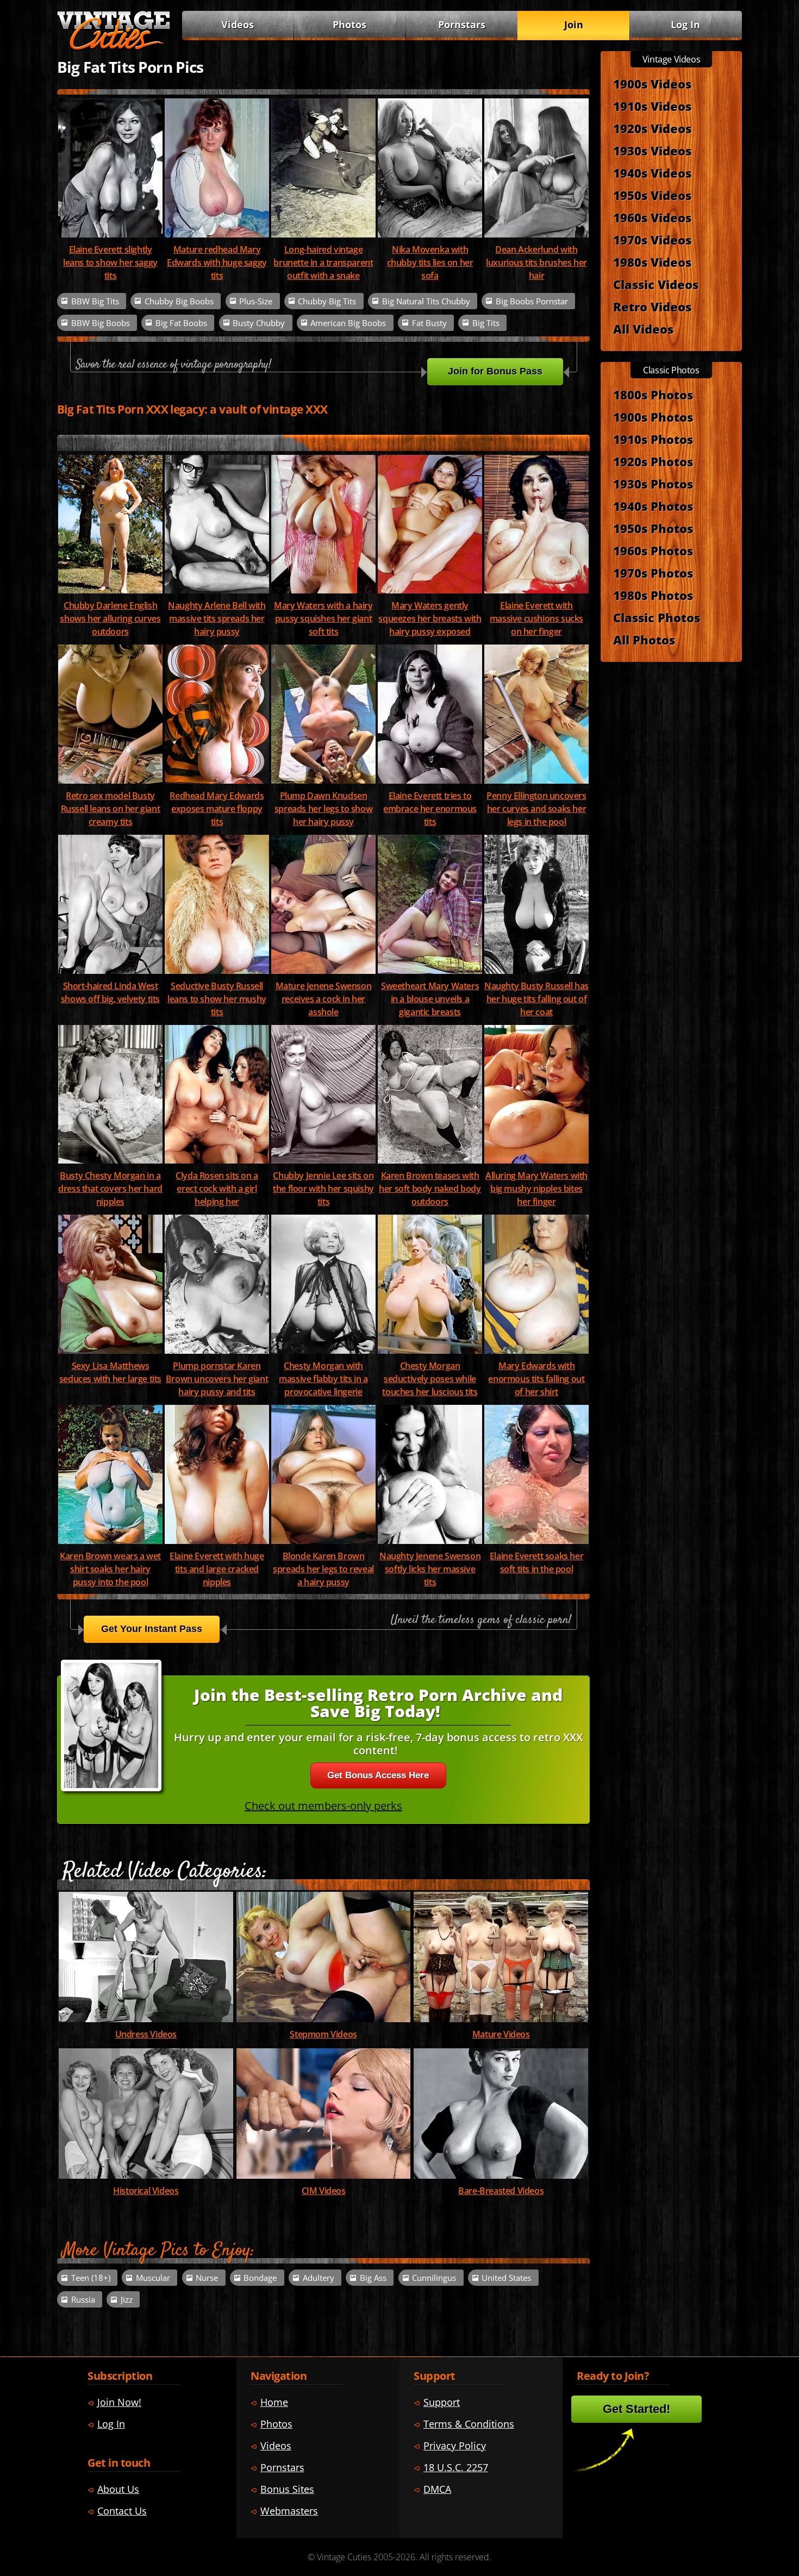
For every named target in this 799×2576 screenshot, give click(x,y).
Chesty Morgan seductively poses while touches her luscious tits (430, 1379)
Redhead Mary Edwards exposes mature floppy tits (217, 809)
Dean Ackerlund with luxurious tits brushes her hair (536, 262)
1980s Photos (653, 595)
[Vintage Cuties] (114, 47)
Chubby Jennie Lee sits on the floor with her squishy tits (323, 1189)
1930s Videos (652, 151)
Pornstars (462, 24)
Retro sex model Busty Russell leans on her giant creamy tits (111, 809)
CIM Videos (324, 2191)
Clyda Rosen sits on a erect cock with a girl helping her (217, 1189)
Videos (238, 24)
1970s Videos (652, 240)
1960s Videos (652, 217)
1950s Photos (653, 528)
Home (274, 2402)
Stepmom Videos (323, 2034)
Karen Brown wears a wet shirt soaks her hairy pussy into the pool (110, 1569)
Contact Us (122, 2511)
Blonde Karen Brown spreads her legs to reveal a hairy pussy (323, 1569)
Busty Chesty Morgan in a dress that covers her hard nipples (110, 1189)
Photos (349, 24)
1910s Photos (653, 439)
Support (442, 2402)
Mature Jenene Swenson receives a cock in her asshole (324, 999)
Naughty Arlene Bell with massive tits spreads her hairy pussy (217, 618)
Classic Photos (657, 617)
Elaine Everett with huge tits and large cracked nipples (217, 1569)
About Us (118, 2489)
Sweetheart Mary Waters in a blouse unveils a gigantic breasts (430, 999)
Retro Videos (652, 307)
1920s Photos (653, 461)
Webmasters (289, 2511)
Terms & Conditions (469, 2424)
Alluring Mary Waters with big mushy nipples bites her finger (536, 1189)
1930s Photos (653, 484)
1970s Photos (653, 573)
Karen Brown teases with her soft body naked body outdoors (430, 1189)
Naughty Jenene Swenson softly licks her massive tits (430, 1569)
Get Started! (636, 2409)
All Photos (644, 640)
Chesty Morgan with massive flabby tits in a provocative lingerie (323, 1379)
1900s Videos (652, 84)
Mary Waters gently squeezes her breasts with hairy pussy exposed (430, 618)
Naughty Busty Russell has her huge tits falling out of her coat (536, 999)
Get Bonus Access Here (378, 1775)
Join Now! (119, 2402)
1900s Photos (653, 417)
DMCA (437, 2489)
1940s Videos (652, 173)
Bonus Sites (287, 2489)
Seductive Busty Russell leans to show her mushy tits (217, 999)
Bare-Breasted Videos (501, 2191)
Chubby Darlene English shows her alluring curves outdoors (110, 618)
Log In (685, 24)
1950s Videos (652, 195)
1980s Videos (652, 262)
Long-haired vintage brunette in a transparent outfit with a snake (323, 262)
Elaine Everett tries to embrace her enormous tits (430, 809)
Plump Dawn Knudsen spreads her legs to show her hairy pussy (323, 809)
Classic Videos (656, 284)
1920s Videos (652, 128)
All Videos (643, 329)
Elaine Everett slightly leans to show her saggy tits (110, 262)
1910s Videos (652, 106)
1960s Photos (653, 551)
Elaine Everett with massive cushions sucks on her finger (536, 618)
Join (574, 24)
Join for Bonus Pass (495, 371)
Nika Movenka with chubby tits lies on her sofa (430, 262)
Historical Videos (146, 2191)
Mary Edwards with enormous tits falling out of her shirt (536, 1379)
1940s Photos (653, 506)
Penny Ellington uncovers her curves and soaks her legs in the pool (536, 809)
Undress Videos (146, 2034)
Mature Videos (501, 2034)
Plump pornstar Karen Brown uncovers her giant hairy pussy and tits (217, 1379)
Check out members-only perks (323, 1806)
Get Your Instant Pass (152, 1629)
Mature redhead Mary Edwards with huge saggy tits (217, 262)
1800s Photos (653, 395)
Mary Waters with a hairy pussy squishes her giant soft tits (323, 618)
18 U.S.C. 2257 (456, 2467)
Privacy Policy (455, 2446)
